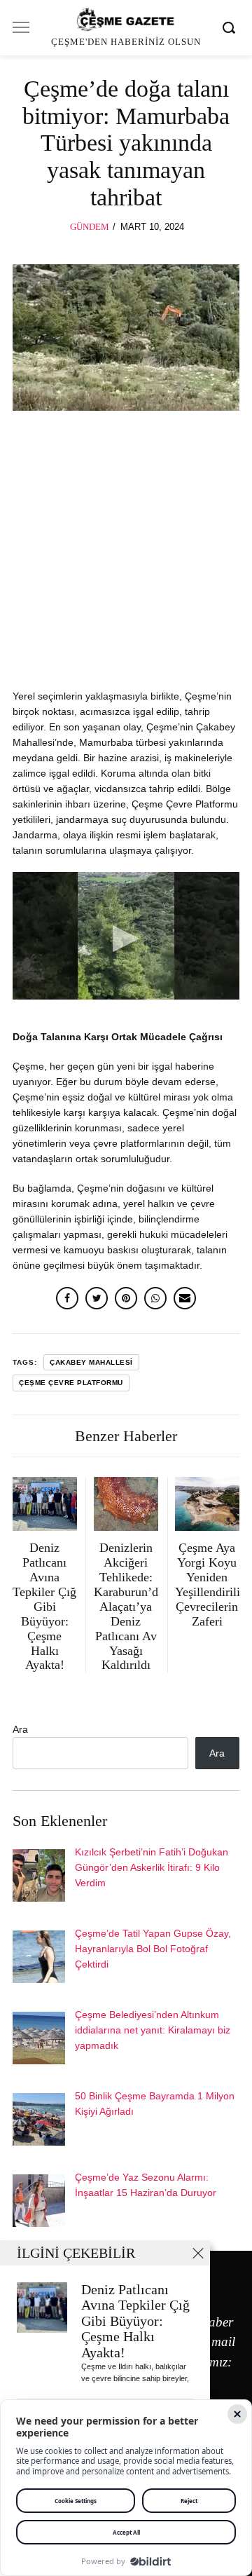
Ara (20, 1729)
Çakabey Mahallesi (91, 1362)
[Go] (231, 27)
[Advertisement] (126, 557)
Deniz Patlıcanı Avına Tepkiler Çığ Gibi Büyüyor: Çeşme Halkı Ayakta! (135, 2321)
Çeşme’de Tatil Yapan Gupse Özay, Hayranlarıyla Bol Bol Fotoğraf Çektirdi (153, 1949)
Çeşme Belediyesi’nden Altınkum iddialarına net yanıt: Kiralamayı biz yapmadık (153, 2030)
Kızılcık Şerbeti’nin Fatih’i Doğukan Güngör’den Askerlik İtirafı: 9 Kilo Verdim (152, 1867)
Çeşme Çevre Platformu (71, 1383)
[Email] (185, 1298)
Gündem (90, 227)
